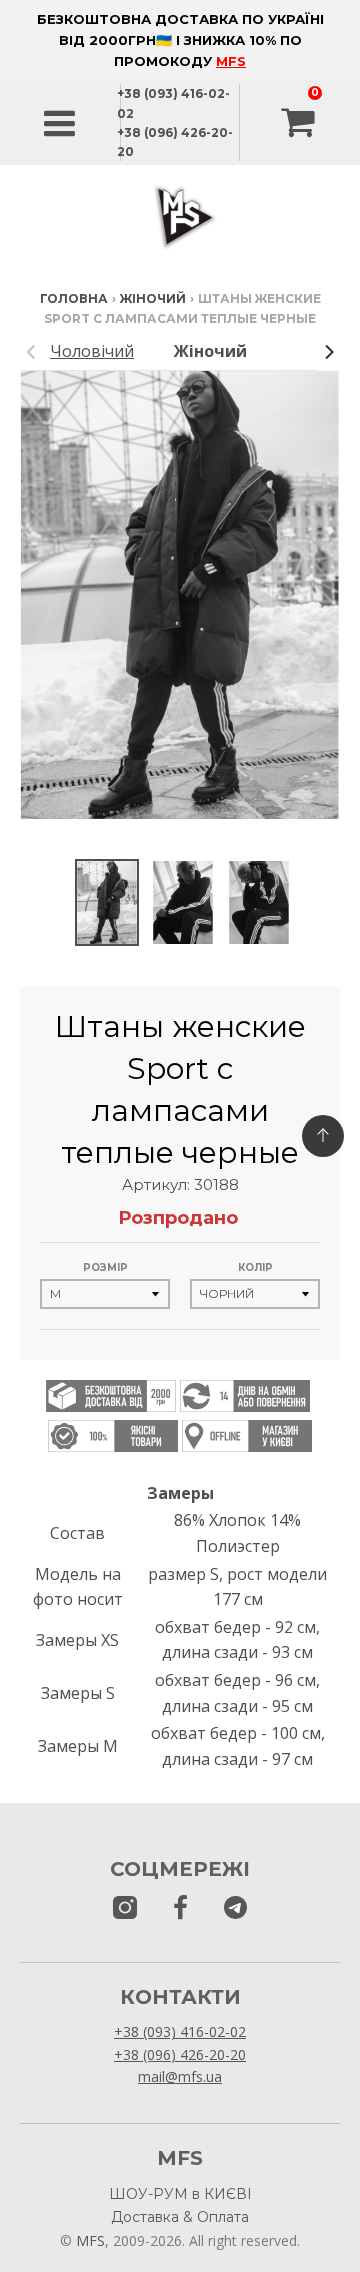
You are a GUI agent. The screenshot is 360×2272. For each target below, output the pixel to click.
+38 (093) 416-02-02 (180, 2031)
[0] (300, 123)
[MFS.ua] (180, 1908)
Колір (255, 1267)
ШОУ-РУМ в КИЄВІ (180, 2194)
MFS (231, 61)
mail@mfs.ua (180, 2076)
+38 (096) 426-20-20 (180, 2054)
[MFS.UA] (235, 1908)
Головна (74, 298)
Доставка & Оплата (180, 2217)
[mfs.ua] (125, 1908)
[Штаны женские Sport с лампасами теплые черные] (107, 902)
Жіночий (153, 298)
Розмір (105, 1267)
